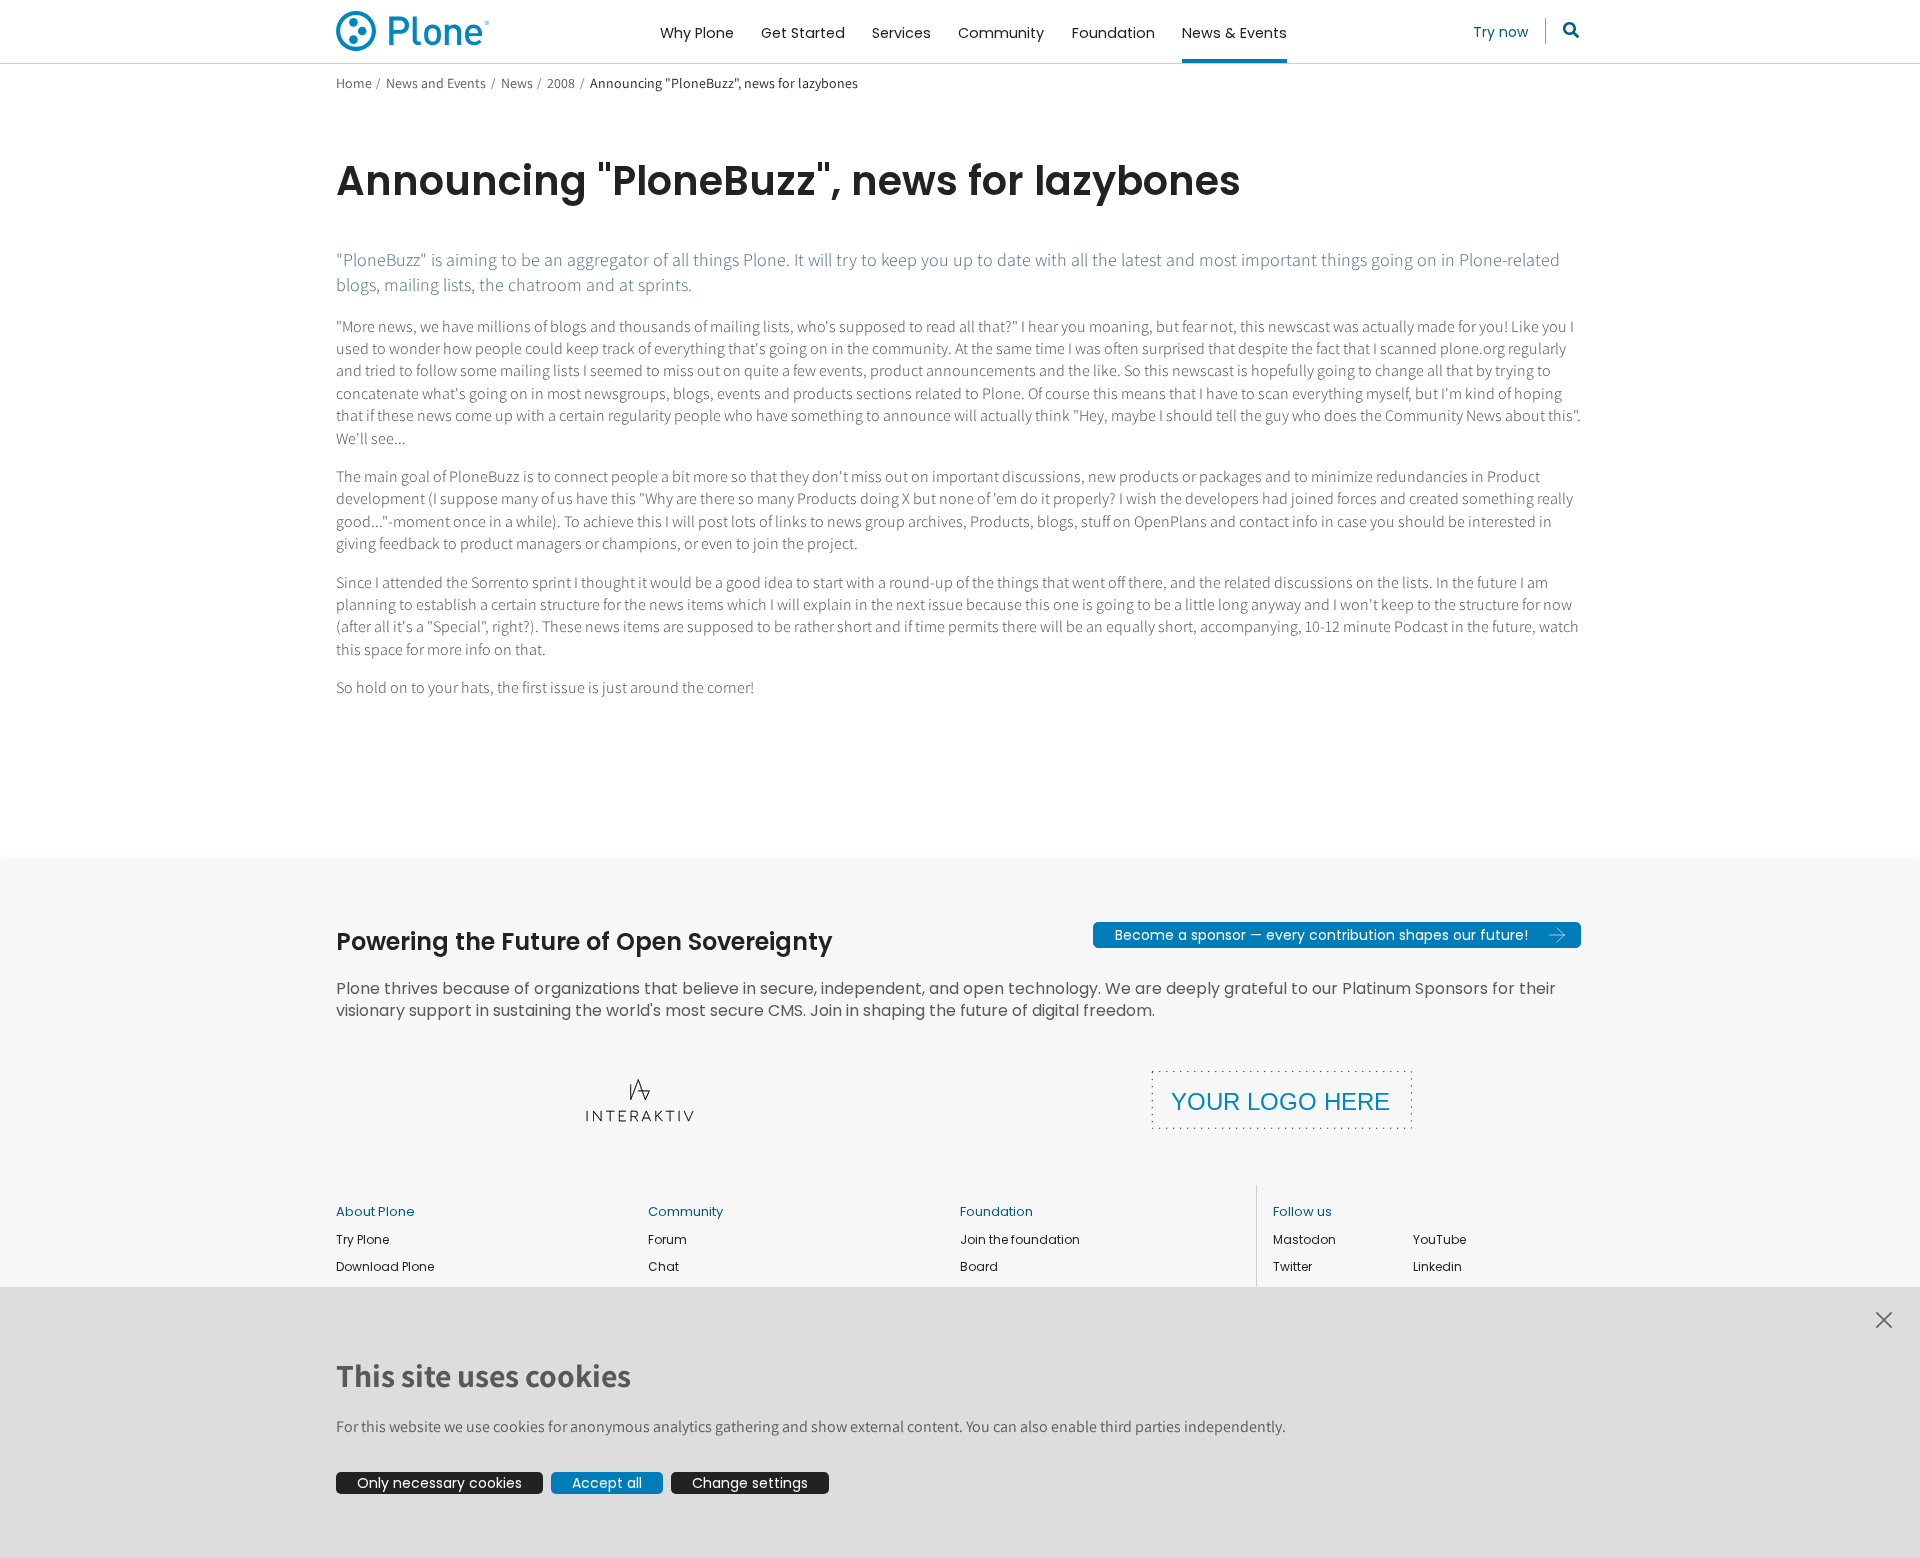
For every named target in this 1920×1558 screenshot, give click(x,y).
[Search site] (1565, 31)
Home (354, 83)
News (517, 83)
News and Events (436, 83)
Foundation (996, 1211)
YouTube (1439, 1239)
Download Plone (385, 1266)
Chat (663, 1266)
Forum (667, 1239)
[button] (1337, 935)
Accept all (607, 1483)
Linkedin (1437, 1266)
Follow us (1302, 1211)
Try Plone (362, 1239)
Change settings (750, 1483)
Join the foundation (1020, 1239)
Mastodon (1304, 1239)
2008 (561, 83)
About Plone (375, 1211)
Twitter (1292, 1266)
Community (685, 1211)
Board (979, 1266)
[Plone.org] (414, 31)
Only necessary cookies (439, 1483)
